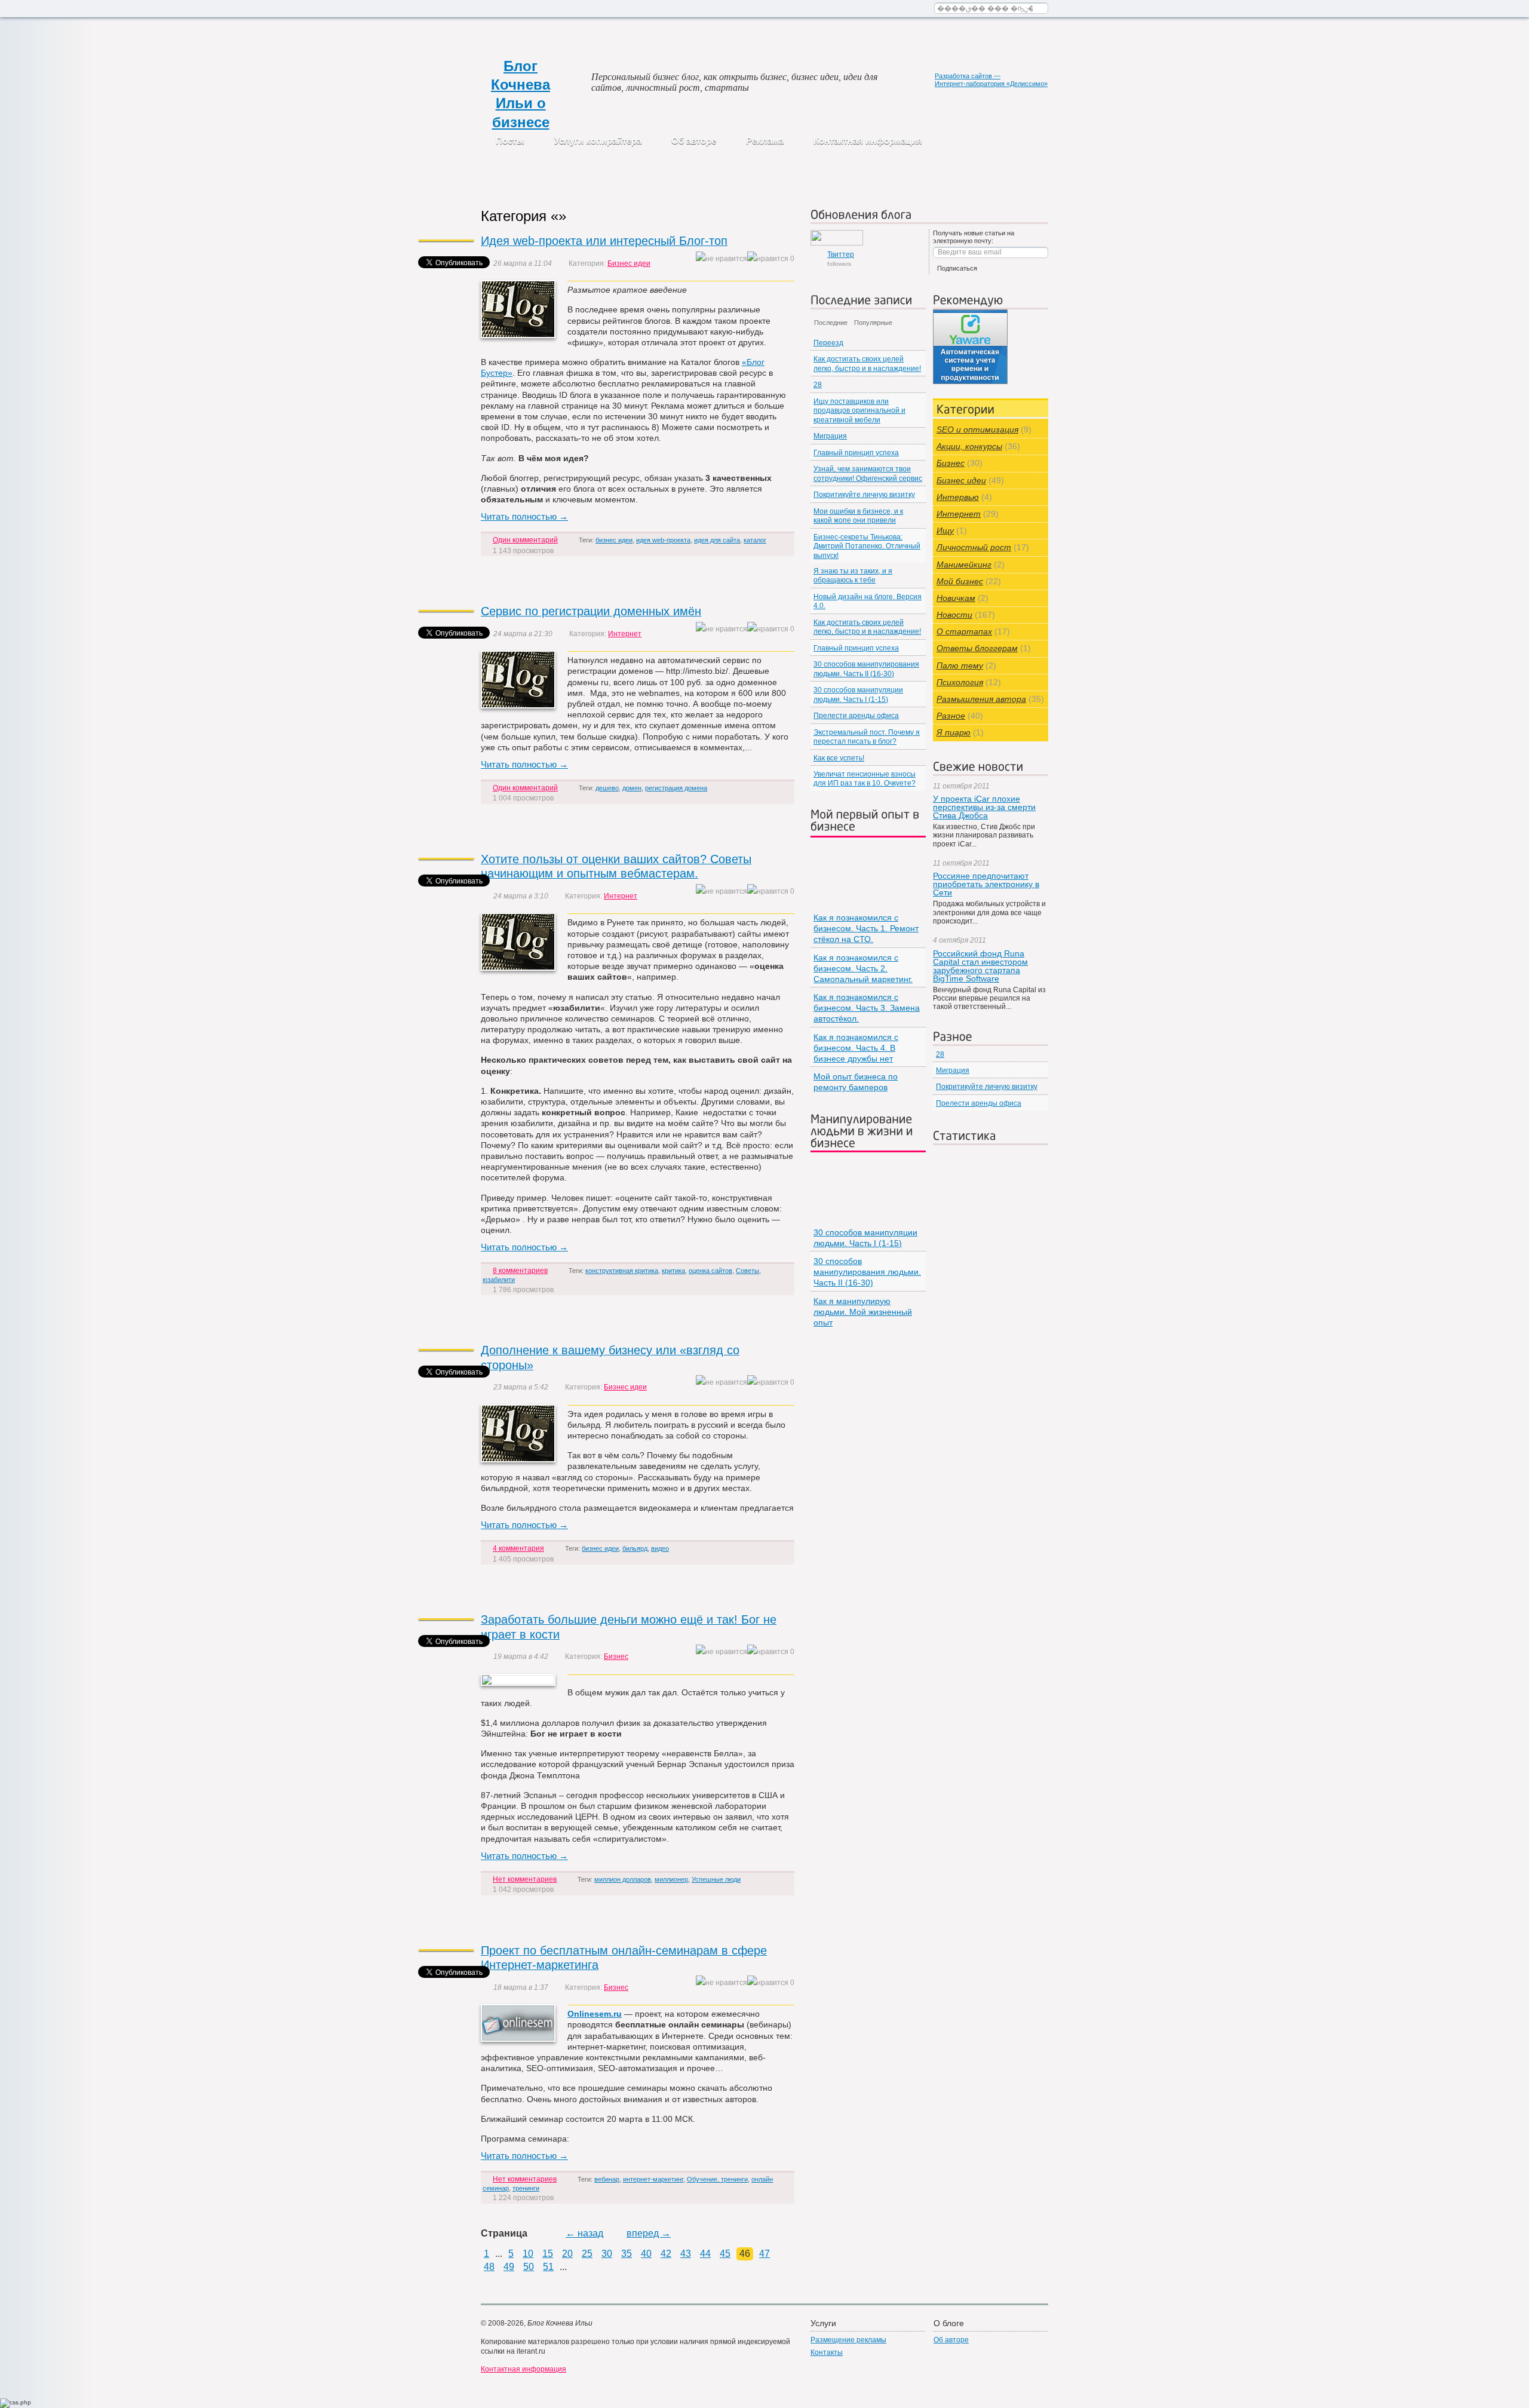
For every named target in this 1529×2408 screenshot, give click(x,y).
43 (686, 2254)
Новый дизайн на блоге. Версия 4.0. (868, 601)
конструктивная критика (622, 1271)
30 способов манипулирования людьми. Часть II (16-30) (866, 669)
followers (841, 259)
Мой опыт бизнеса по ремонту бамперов (856, 1082)
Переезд (828, 343)
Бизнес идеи (629, 263)
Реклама (765, 141)
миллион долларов (623, 1879)
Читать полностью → (524, 516)
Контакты (827, 2352)
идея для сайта (717, 540)
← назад (584, 2233)
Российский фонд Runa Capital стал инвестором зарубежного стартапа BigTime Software (980, 966)
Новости (954, 615)
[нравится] (768, 259)
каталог (755, 540)
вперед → (649, 2233)
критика (673, 1271)
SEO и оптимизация (977, 430)
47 (764, 2254)
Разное (951, 716)
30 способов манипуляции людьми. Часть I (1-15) (858, 694)
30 (607, 2254)
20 (567, 2254)
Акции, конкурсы (969, 446)
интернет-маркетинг (653, 2179)
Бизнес (616, 1657)
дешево (607, 788)
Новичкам (956, 598)
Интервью (958, 497)
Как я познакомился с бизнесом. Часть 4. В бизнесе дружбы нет (856, 1048)
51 (548, 2267)
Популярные (873, 323)
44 (705, 2254)
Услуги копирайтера (598, 141)
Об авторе (694, 141)
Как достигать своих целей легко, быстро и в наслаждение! (867, 363)
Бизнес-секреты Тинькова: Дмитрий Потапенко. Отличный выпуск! (867, 546)
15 (548, 2254)
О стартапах (964, 631)
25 (587, 2254)
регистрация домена (676, 788)
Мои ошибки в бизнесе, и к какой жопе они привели (858, 516)
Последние (831, 323)
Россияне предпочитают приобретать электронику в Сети (986, 884)
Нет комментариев (525, 1879)
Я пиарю (954, 732)
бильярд (635, 1548)
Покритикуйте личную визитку (864, 495)
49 (509, 2267)
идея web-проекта (663, 540)
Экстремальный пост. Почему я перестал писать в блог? (867, 737)
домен (632, 788)
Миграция (830, 436)
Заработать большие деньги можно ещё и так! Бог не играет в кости (629, 1627)
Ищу (945, 530)
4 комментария (518, 1548)
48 (489, 2267)
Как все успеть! (839, 758)
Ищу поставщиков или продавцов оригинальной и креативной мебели (859, 411)
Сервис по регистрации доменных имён (591, 611)
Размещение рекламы (848, 2340)
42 (666, 2254)
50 (529, 2267)
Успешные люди (716, 1879)
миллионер (671, 1879)
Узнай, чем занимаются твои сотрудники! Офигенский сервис (868, 473)
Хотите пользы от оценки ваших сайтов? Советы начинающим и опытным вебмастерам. (616, 866)
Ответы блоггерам (977, 648)
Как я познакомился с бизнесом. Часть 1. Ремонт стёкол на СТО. (866, 928)
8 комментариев (520, 1271)
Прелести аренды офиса (856, 716)
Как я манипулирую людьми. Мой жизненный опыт (863, 1312)
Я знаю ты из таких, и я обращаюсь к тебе (853, 576)
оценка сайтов (710, 1271)
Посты (510, 141)
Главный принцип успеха (856, 453)
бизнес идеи (614, 540)
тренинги (526, 2188)
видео (660, 1548)
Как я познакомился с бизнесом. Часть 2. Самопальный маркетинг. (863, 968)
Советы (747, 1271)
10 (528, 2254)
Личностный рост (974, 547)
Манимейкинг (964, 565)
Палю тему (960, 665)
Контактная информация (868, 141)
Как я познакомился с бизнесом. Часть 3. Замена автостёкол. (867, 1008)
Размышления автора (981, 699)
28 (818, 385)
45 (725, 2254)
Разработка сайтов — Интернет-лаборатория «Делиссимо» (991, 80)
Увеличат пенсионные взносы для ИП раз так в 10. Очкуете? (865, 779)
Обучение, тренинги (717, 2179)
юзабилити (499, 1280)
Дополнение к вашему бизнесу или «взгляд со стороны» (610, 1358)
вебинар (607, 2179)
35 (627, 2254)
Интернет (625, 634)
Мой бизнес (960, 581)
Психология (960, 682)
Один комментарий (525, 540)
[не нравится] (721, 259)
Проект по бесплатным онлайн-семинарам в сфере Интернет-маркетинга (624, 1958)
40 (646, 2254)
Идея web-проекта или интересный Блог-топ (604, 241)
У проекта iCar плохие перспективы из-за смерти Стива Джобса (984, 807)
